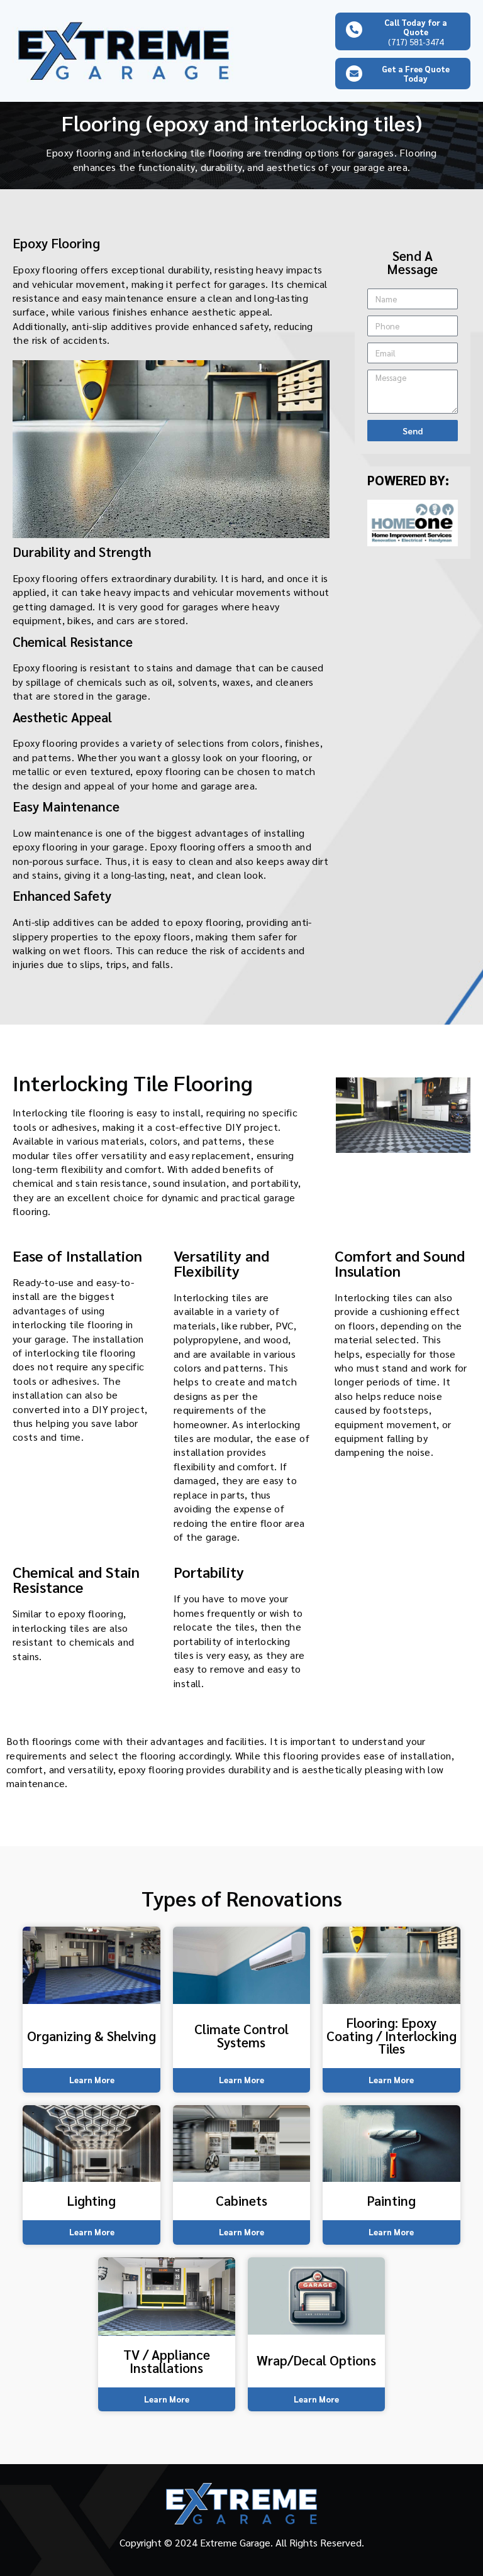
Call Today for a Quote (416, 27)
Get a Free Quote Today (416, 74)
